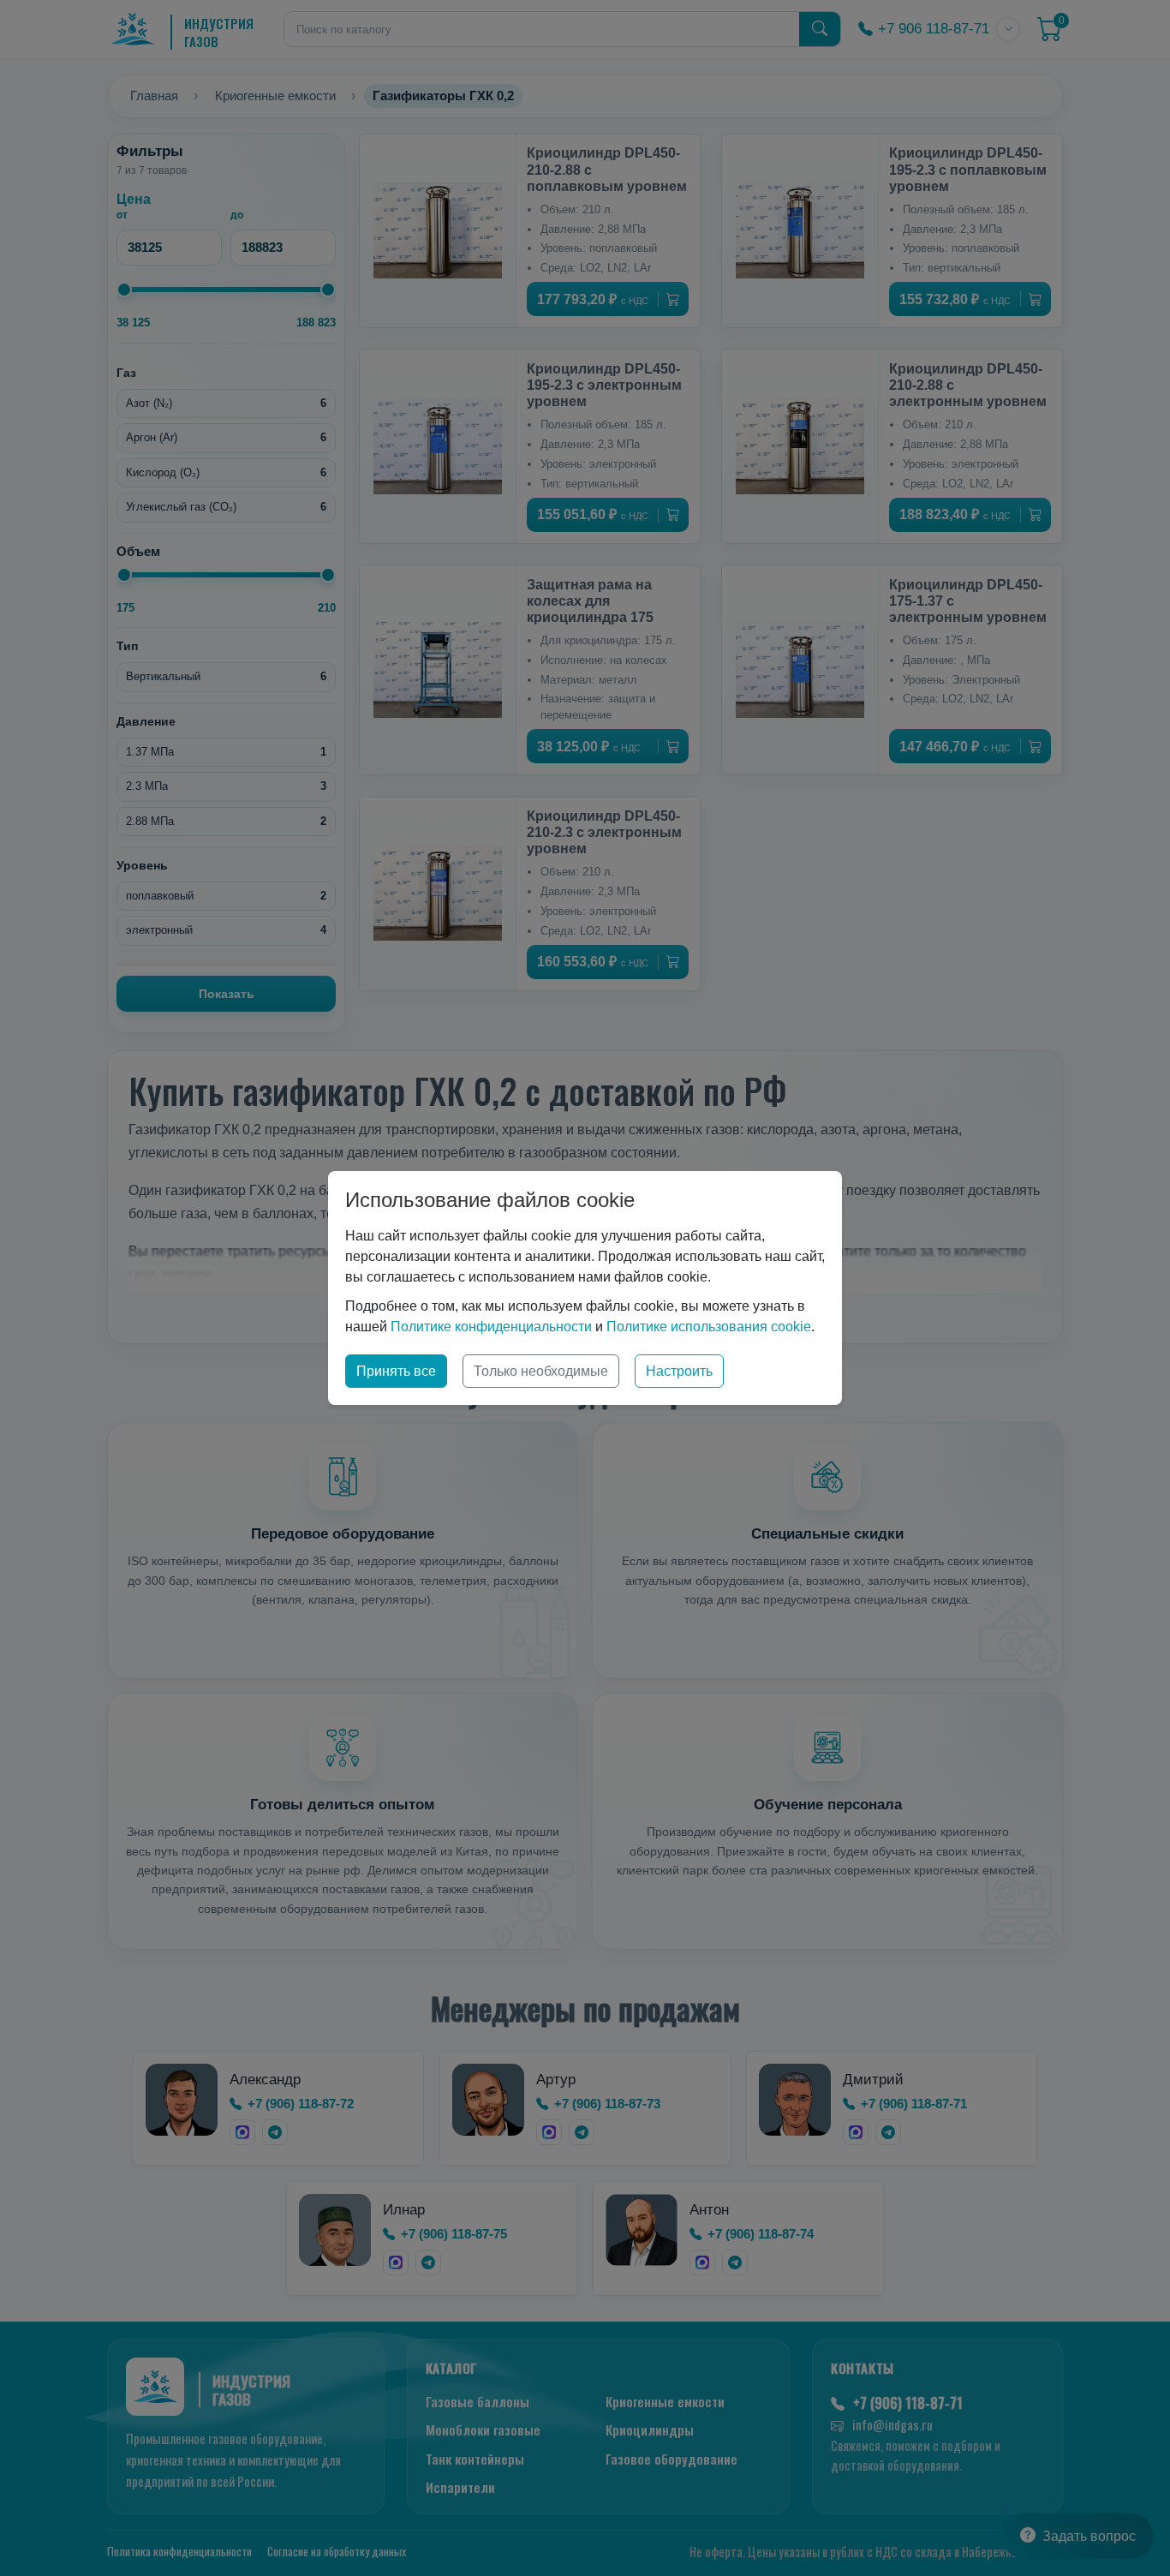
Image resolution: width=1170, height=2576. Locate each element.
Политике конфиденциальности (491, 1327)
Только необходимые (541, 1371)
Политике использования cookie (709, 1327)
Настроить (679, 1371)
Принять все (396, 1371)
